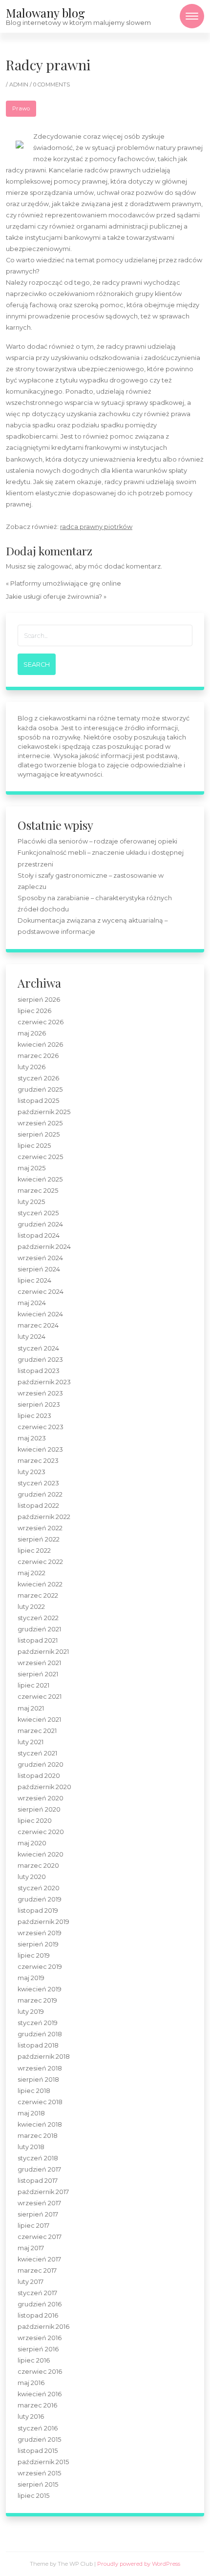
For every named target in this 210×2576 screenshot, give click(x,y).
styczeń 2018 (38, 2158)
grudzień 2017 (39, 2169)
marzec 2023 (38, 1461)
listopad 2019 (38, 1911)
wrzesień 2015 (39, 2473)
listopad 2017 (38, 2181)
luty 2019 (31, 2012)
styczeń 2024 (38, 1348)
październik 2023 (44, 1382)
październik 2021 (43, 1652)
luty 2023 (31, 1472)
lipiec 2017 (33, 2226)
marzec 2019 (37, 2000)
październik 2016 (43, 2327)
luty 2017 (31, 2282)
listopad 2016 (38, 2315)
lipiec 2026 (34, 1011)
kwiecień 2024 (40, 1314)
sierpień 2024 (39, 1269)
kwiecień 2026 (40, 1045)
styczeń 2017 (37, 2293)
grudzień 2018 (40, 2034)
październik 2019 (43, 1922)
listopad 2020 (39, 1776)
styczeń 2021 (37, 1753)
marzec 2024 (38, 1325)
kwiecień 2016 (40, 2394)
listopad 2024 (39, 1235)
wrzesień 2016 (40, 2338)
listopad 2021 (38, 1640)
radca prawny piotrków (96, 527)
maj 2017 (31, 2248)
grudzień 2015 (39, 2439)
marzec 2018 (38, 2136)
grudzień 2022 (40, 1494)
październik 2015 (43, 2462)
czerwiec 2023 (41, 1427)
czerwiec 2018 (40, 2102)
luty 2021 (31, 1742)
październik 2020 (44, 1787)
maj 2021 (31, 1708)
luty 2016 (31, 2417)
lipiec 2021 (33, 1685)
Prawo (21, 108)
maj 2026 (32, 1033)
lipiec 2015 (33, 2496)
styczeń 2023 (38, 1483)
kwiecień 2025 (40, 1179)
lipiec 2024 (34, 1280)
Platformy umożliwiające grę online (66, 583)
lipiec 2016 (34, 2360)
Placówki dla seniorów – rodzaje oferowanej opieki (97, 841)
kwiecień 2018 (40, 2124)
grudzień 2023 (40, 1360)
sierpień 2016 (38, 2349)
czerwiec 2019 (40, 1967)
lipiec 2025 (34, 1146)
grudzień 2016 (40, 2304)
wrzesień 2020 (41, 1798)
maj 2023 (32, 1438)
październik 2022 (44, 1517)
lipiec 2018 (34, 2091)
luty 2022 (31, 1607)
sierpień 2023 (39, 1404)
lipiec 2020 (35, 1821)
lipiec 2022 (34, 1551)
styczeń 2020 (39, 1888)
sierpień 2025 (39, 1134)
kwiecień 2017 (39, 2259)
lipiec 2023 (34, 1416)
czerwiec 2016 (40, 2372)
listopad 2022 (38, 1506)
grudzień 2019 (40, 1899)
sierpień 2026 (39, 1000)
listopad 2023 (39, 1371)
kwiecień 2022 (40, 1584)
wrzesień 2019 (40, 1933)
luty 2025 (31, 1202)
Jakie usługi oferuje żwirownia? (54, 597)
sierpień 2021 (38, 1674)
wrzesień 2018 (40, 2068)
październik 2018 (44, 2057)
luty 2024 (31, 1337)
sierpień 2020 (39, 1809)
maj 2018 (31, 2113)
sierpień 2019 (38, 1944)
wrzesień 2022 (40, 1528)
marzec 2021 (37, 1731)
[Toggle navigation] (192, 16)
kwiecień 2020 (41, 1854)
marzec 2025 (38, 1191)
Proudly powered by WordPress (139, 2564)
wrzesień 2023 (40, 1393)
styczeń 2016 (38, 2428)
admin (20, 84)
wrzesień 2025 (40, 1123)
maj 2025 (31, 1168)
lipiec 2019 (34, 1955)
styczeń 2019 (38, 2023)
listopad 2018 (38, 2045)
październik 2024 (44, 1247)
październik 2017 (43, 2192)
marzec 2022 (38, 1595)
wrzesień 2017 (39, 2203)
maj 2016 (31, 2383)
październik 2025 (44, 1112)
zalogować (54, 566)
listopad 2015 (38, 2451)
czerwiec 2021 (40, 1697)
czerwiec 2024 (41, 1292)
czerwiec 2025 (40, 1157)
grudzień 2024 (40, 1224)
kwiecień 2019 (40, 1989)
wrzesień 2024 (40, 1258)
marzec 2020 (38, 1866)
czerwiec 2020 (41, 1832)
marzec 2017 (37, 2270)
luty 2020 (32, 1877)
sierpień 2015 (38, 2484)
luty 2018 (31, 2147)
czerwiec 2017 (40, 2237)
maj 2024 (32, 1303)
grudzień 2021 (39, 1629)
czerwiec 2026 (41, 1022)
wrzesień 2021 (39, 1663)
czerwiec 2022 (40, 1562)
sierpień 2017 (38, 2214)
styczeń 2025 (38, 1213)
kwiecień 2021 (39, 1720)
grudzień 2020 (41, 1764)
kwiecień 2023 (40, 1449)
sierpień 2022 (39, 1539)
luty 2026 (31, 1067)
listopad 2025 (38, 1101)
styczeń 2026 (38, 1078)
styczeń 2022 (38, 1618)
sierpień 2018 (38, 2080)
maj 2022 (31, 1573)
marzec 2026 (38, 1056)
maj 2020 (32, 1843)
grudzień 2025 (40, 1089)
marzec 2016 (37, 2405)
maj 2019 (31, 1978)
